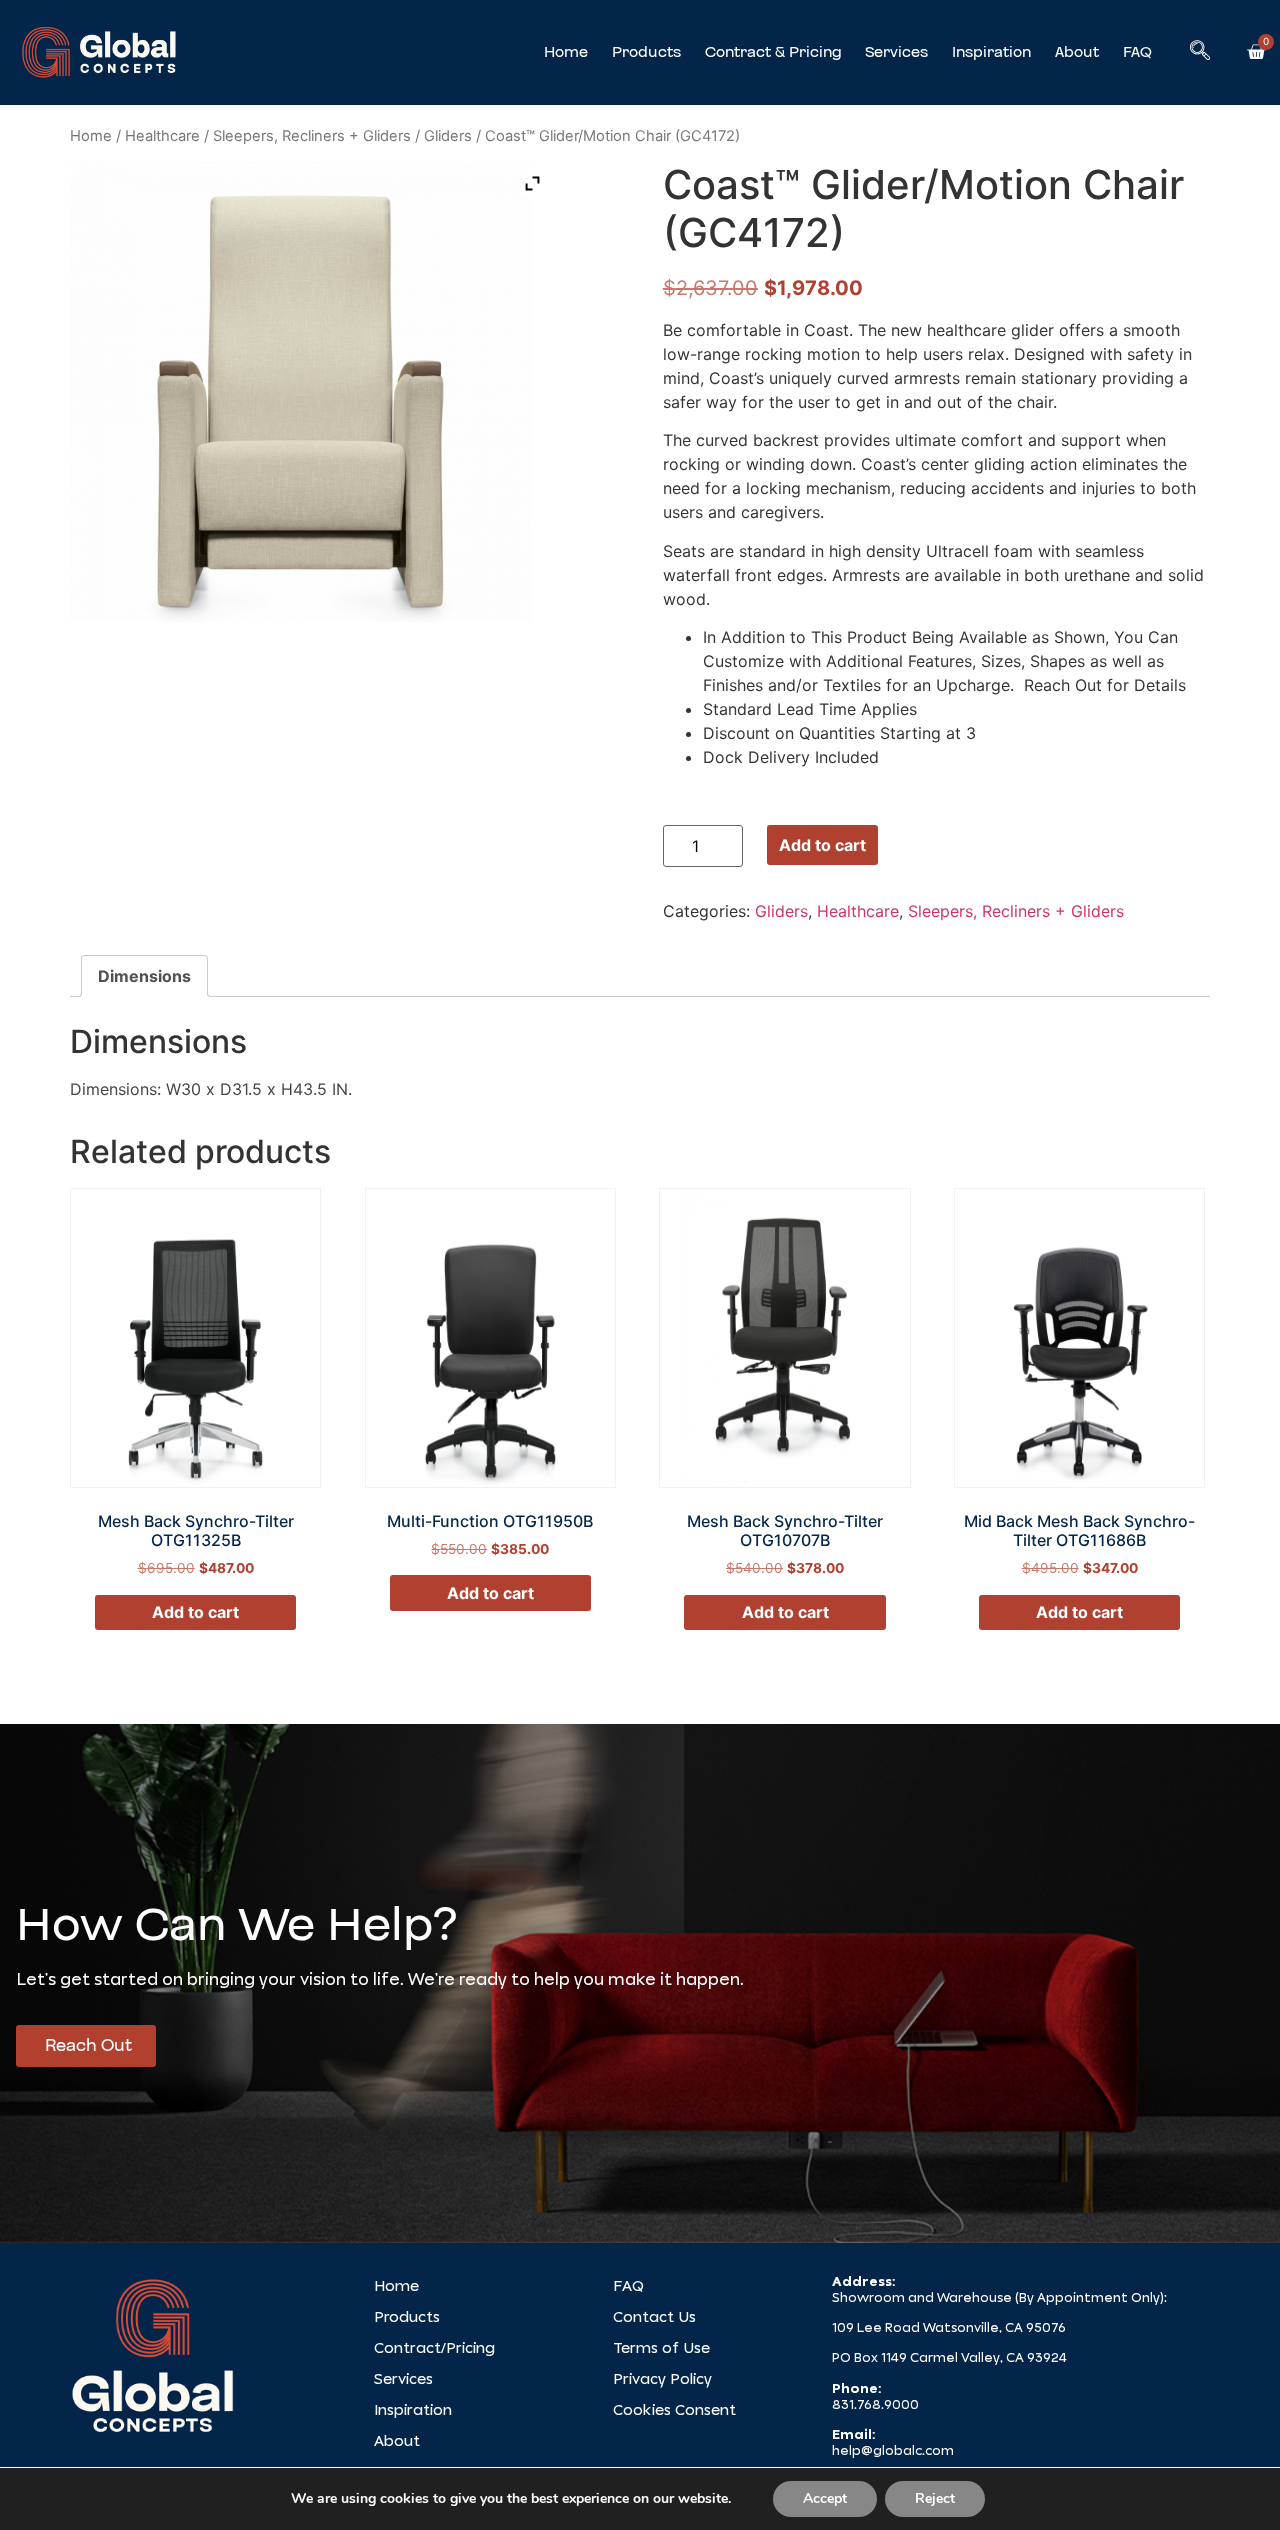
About (1077, 52)
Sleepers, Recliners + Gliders (312, 136)
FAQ (1137, 52)
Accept (825, 2498)
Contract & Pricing (773, 52)
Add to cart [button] (195, 1612)
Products (646, 52)
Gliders (448, 136)
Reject (935, 2498)
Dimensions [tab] (144, 976)
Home (566, 52)
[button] (1200, 52)
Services (896, 52)
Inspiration (991, 52)
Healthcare (162, 136)
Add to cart (822, 845)
